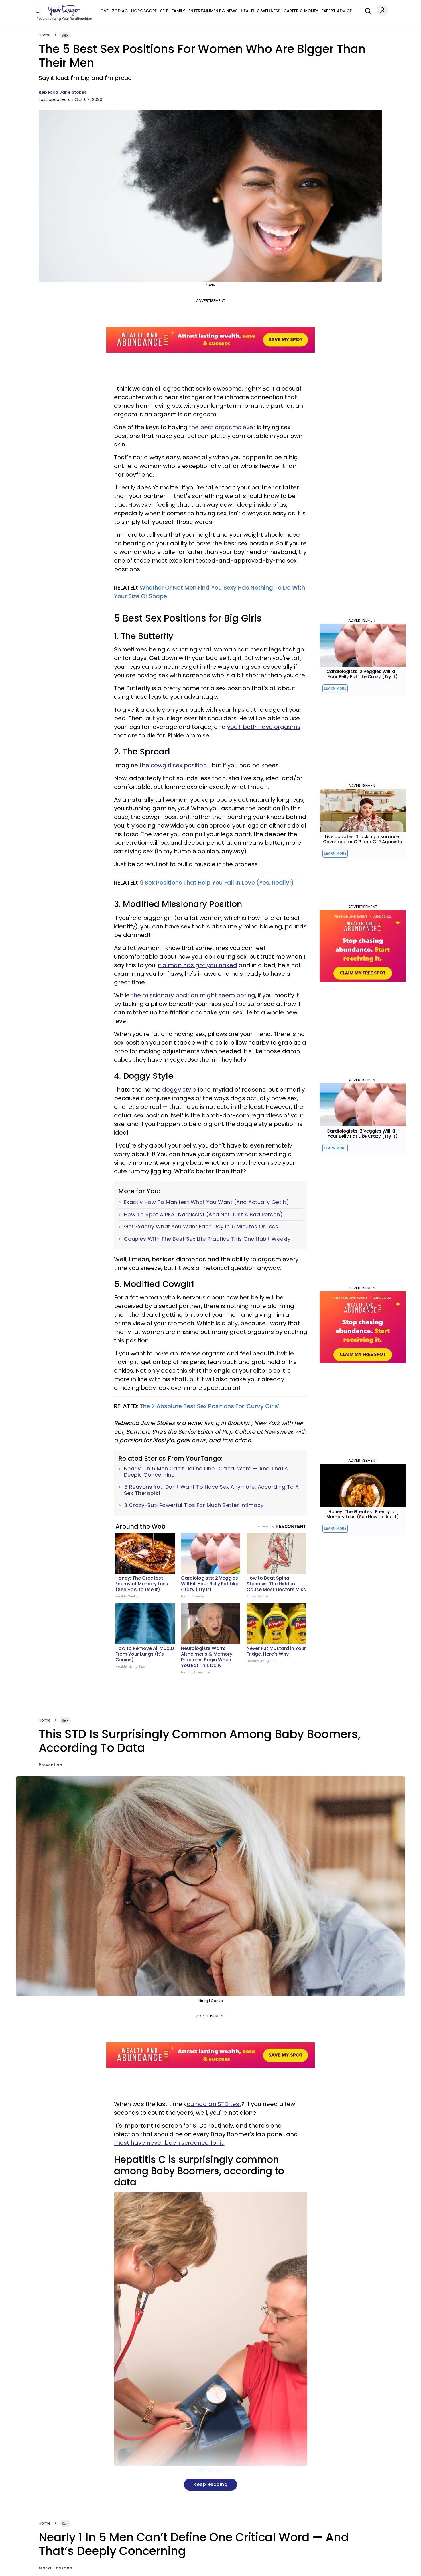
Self (164, 11)
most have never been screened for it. (169, 2143)
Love (104, 11)
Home (45, 35)
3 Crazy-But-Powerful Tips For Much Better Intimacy (194, 1505)
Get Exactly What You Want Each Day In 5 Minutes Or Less (201, 1227)
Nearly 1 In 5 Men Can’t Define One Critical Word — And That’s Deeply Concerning (206, 1472)
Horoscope (144, 11)
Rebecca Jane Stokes (63, 92)
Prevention (50, 1765)
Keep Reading (210, 2484)
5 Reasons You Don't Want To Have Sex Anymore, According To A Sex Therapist (212, 1490)
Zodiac (120, 11)
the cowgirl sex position (173, 765)
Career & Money (301, 11)
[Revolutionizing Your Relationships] (64, 11)
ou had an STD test (214, 2104)
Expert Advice (337, 11)
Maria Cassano (56, 2568)
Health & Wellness (260, 11)
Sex (65, 35)
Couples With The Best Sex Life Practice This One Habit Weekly (207, 1239)
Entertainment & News (213, 11)
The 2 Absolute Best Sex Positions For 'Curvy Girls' (209, 1406)
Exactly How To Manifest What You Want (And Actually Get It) (207, 1202)
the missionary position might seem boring (193, 995)
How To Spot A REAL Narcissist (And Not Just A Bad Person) (203, 1215)
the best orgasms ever (222, 427)
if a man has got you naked (197, 965)
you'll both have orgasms (264, 727)
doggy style (179, 1090)
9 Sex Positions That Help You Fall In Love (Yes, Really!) (217, 883)
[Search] (367, 10)
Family (178, 11)
